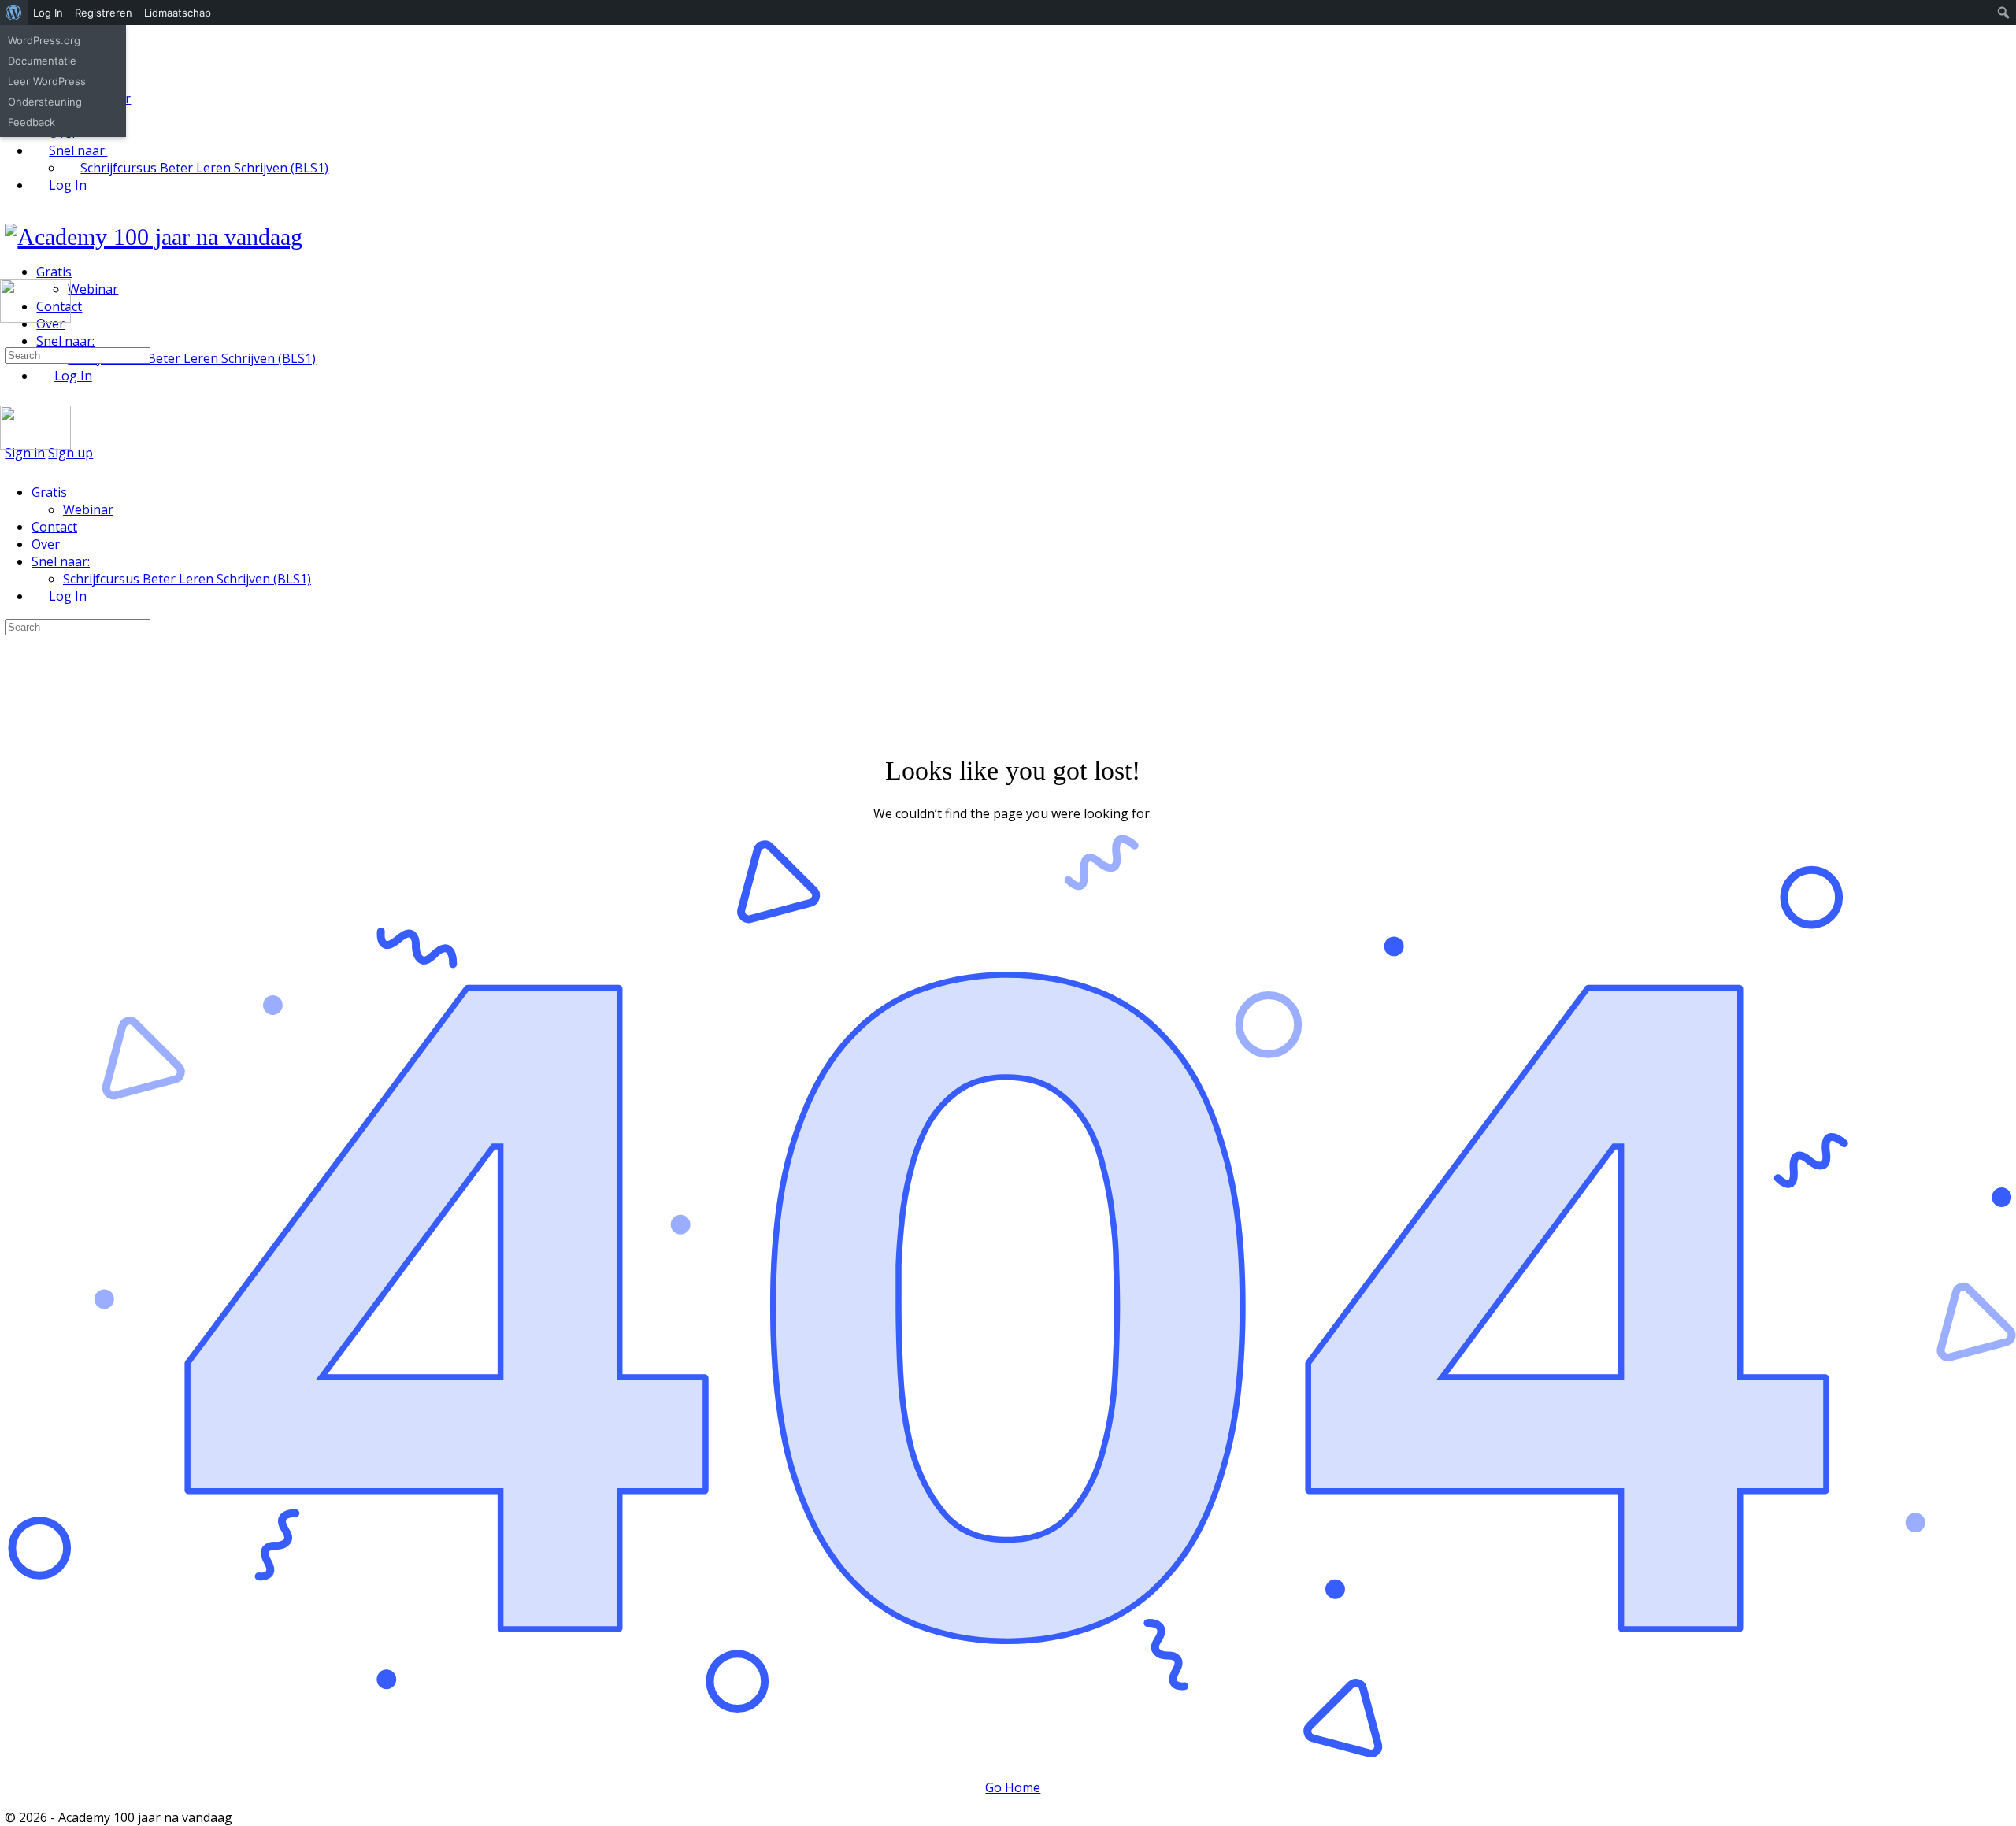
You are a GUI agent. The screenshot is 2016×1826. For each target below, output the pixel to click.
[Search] (9, 337)
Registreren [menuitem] (104, 13)
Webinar (88, 509)
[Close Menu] (9, 462)
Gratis (49, 492)
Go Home (1013, 1787)
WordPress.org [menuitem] (44, 40)
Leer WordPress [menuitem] (47, 81)
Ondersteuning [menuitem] (45, 102)
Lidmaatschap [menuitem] (178, 13)
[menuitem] (14, 13)
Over (46, 544)
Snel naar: (61, 561)
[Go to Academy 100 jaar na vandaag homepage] (154, 237)
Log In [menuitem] (48, 13)
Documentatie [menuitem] (42, 61)
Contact (54, 527)
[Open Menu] (9, 272)
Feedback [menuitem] (31, 122)
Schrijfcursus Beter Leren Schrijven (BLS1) (187, 579)
